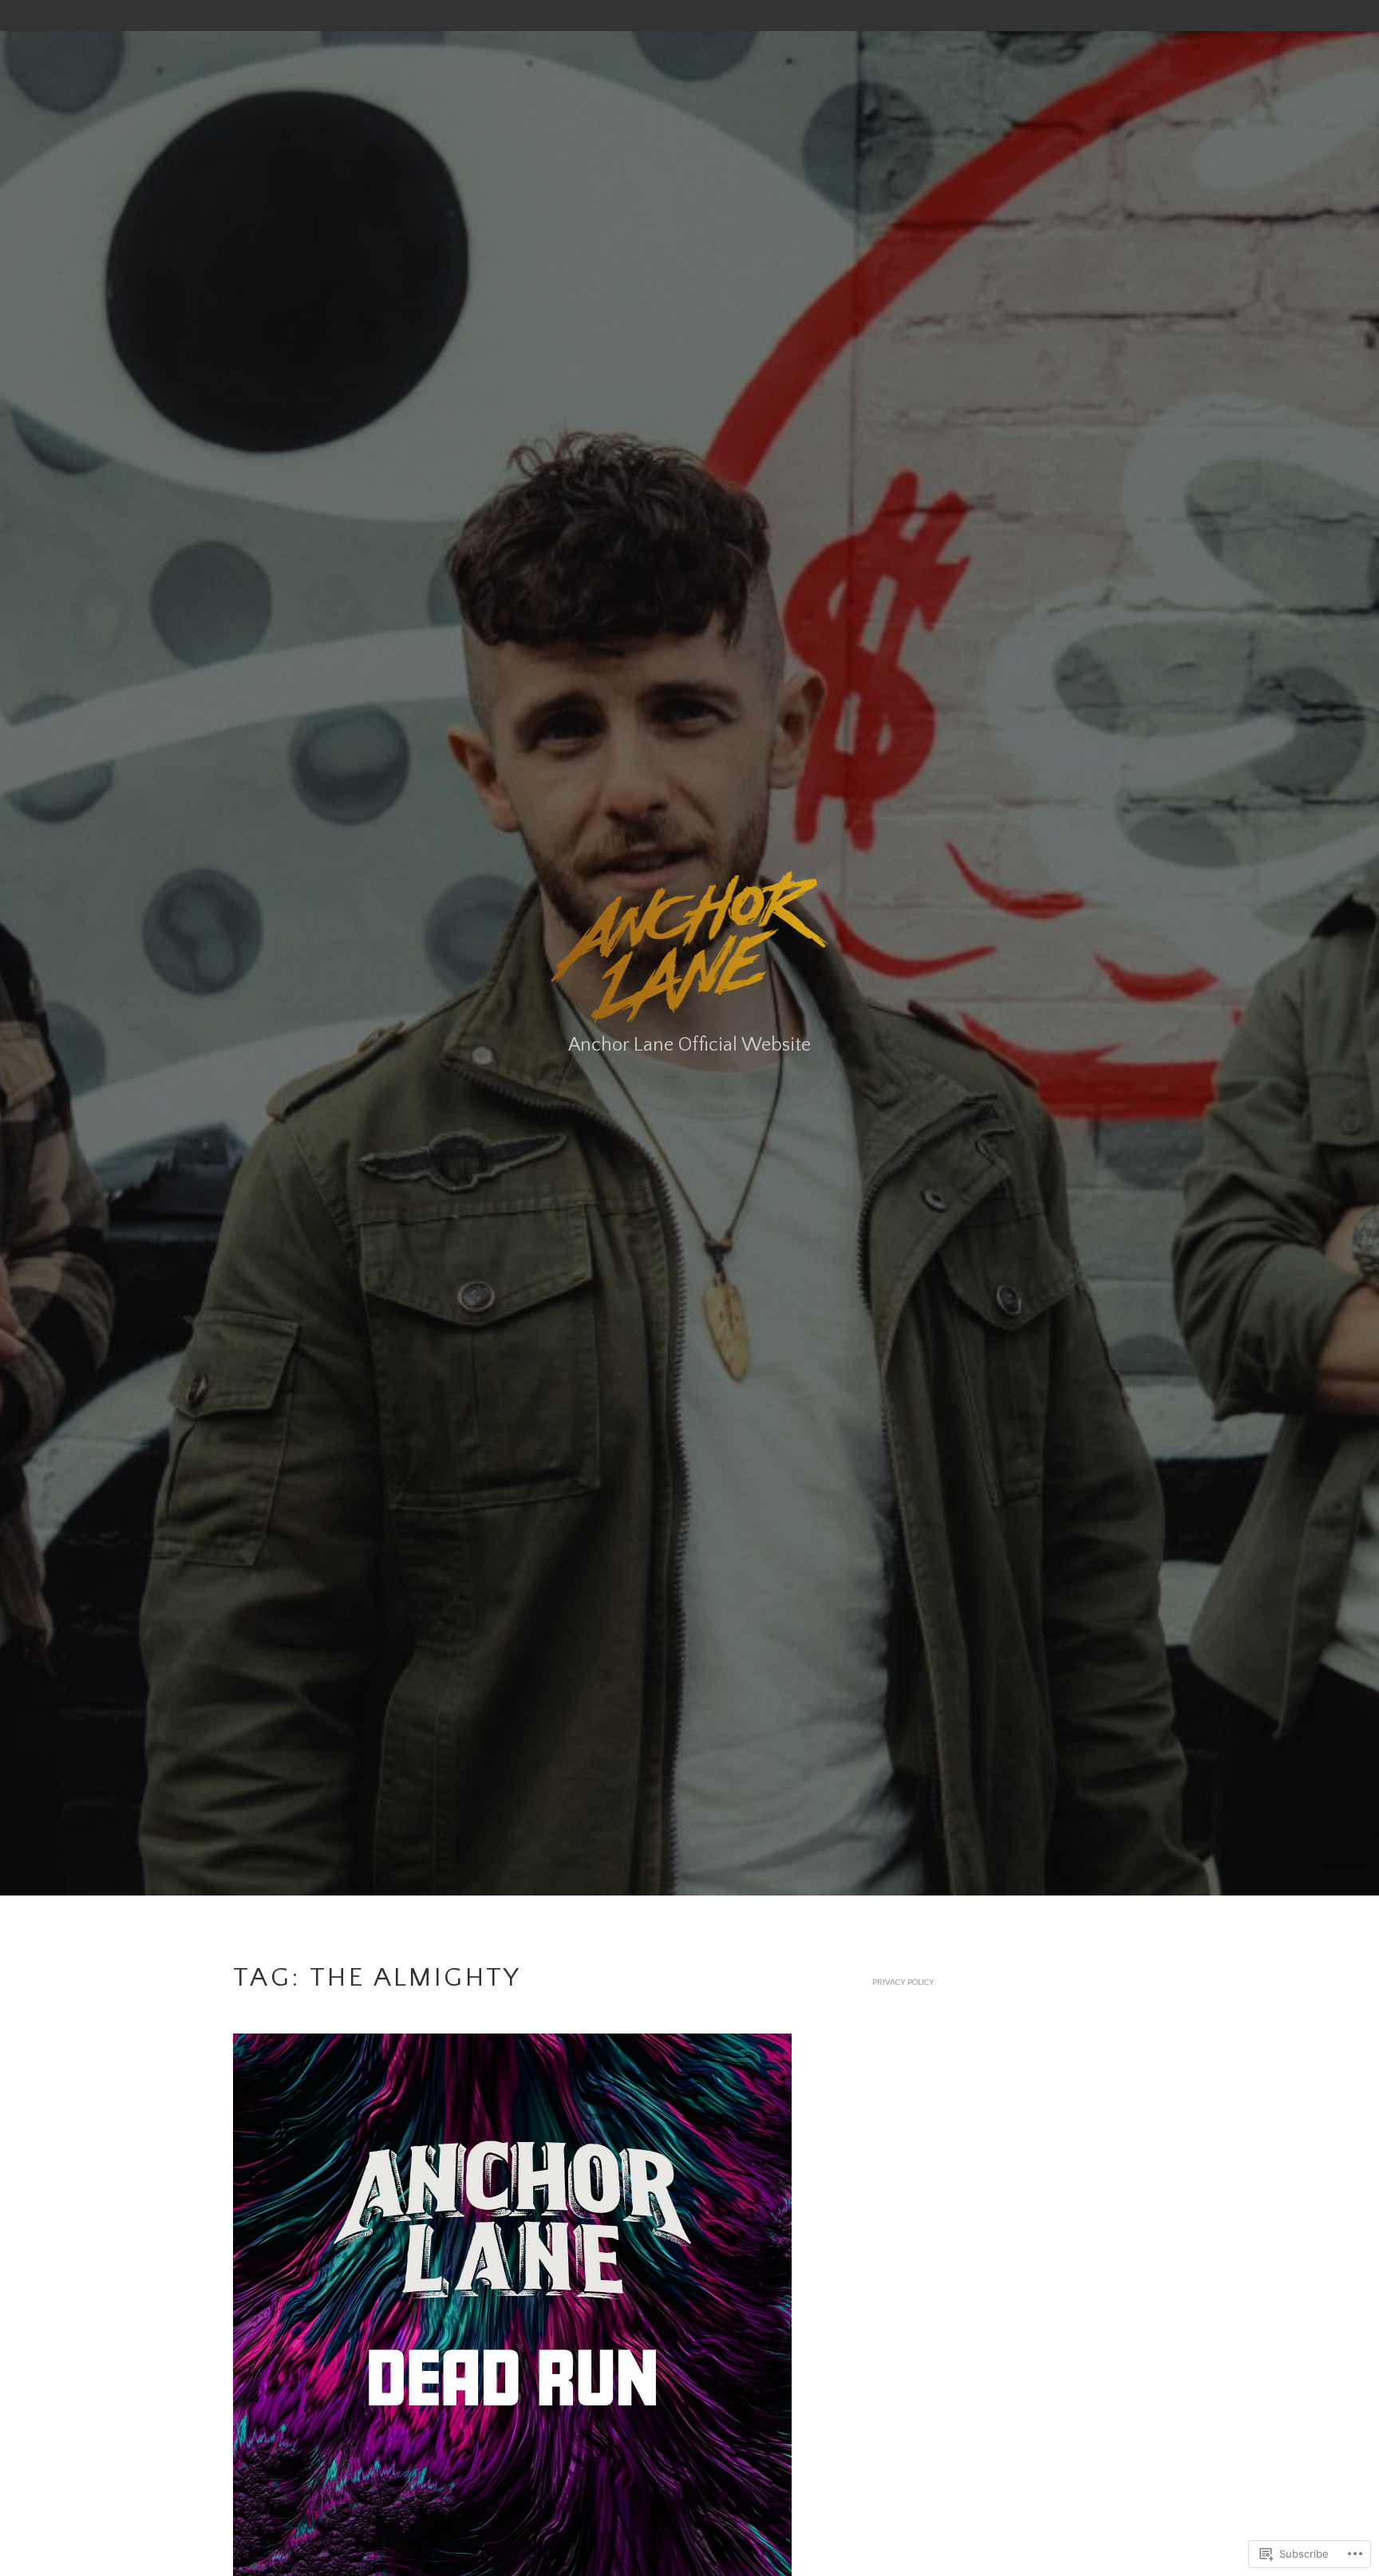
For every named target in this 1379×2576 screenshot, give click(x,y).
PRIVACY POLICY (903, 1982)
